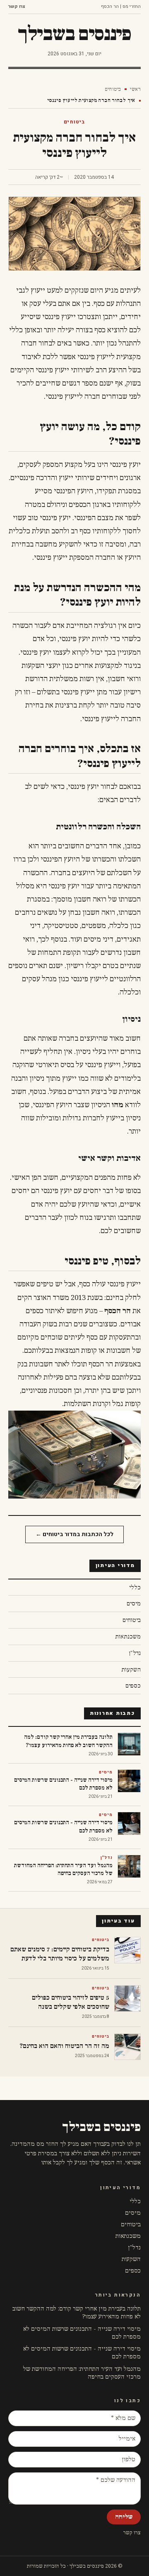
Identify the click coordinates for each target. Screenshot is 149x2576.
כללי (135, 2201)
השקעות (131, 2259)
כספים (133, 2271)
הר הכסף (118, 1311)
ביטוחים (113, 89)
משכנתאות (128, 2236)
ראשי (135, 89)
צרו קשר (17, 7)
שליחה (124, 2517)
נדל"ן (134, 2248)
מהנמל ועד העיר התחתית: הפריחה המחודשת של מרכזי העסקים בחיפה (82, 2373)
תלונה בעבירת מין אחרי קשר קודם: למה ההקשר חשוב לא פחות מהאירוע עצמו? (77, 2313)
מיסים (133, 2213)
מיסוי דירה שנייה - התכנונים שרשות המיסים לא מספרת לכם (82, 2333)
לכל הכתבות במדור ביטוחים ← (74, 1534)
